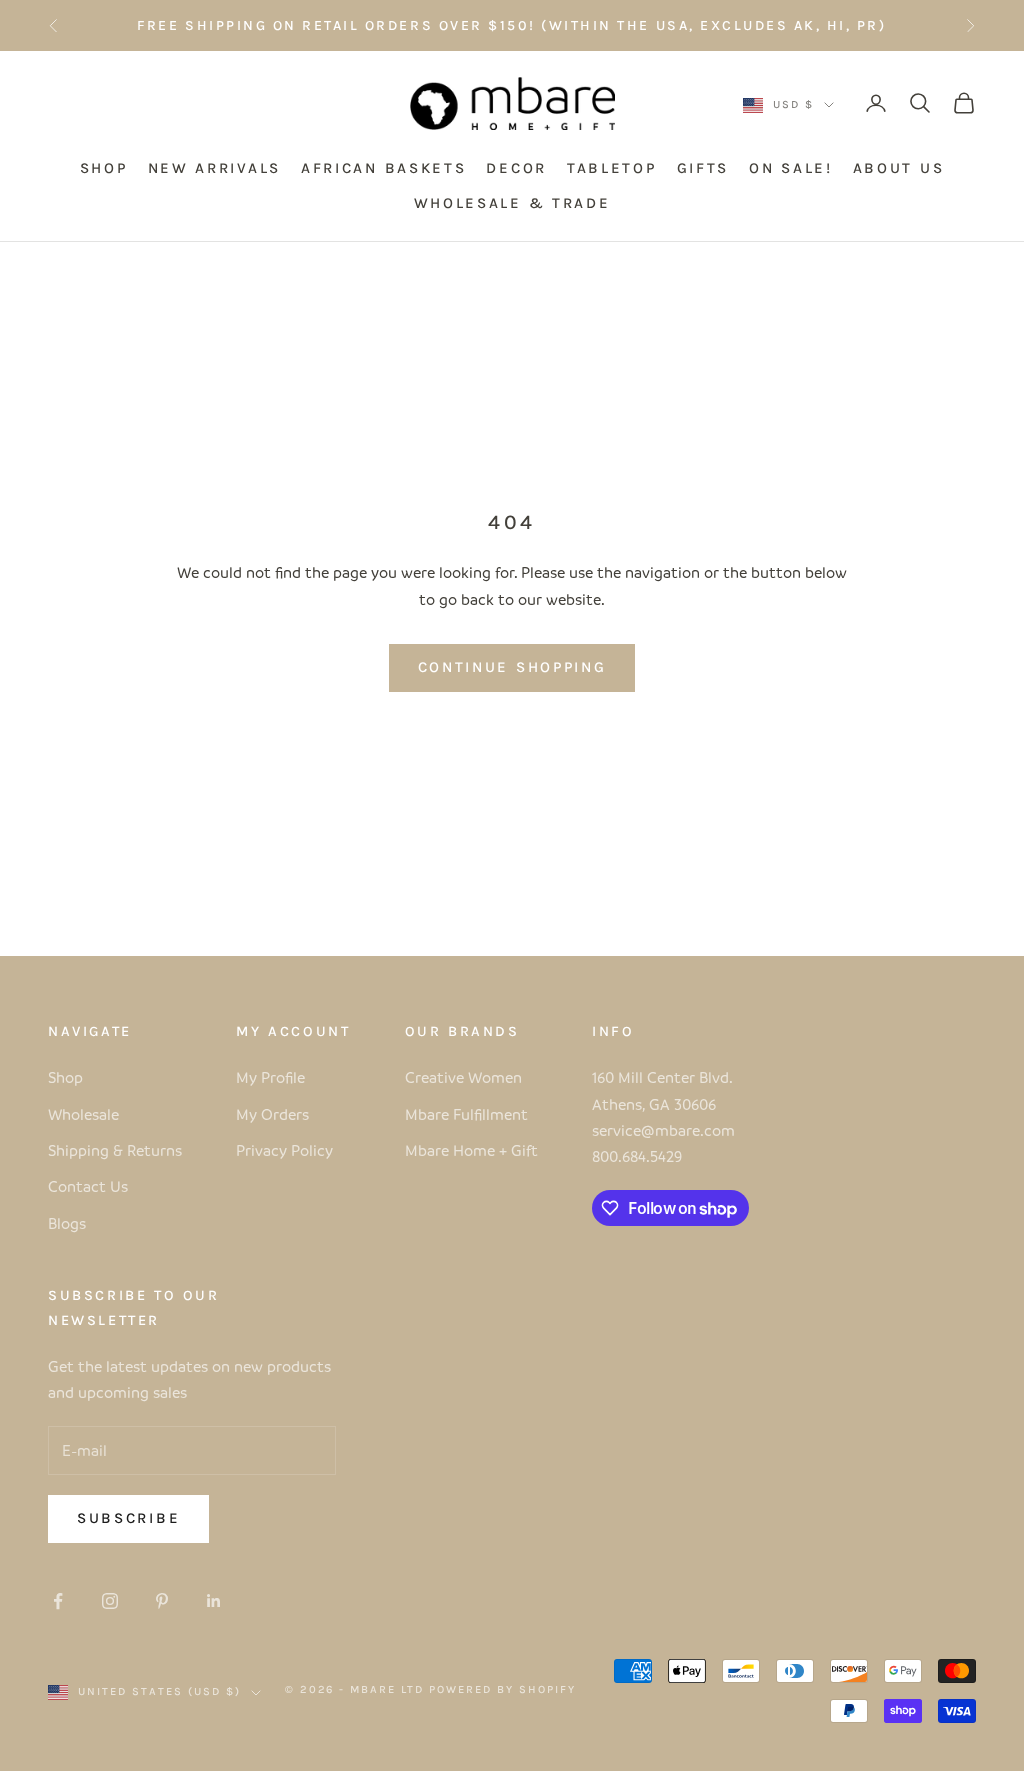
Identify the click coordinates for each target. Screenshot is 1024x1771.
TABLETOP (612, 168)
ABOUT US (899, 168)
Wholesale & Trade (512, 203)
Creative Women (463, 1077)
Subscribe (128, 1518)
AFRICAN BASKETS (384, 168)
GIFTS (703, 168)
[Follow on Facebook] (58, 1601)
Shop (65, 1077)
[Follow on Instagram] (110, 1601)
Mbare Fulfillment (466, 1114)
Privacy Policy (284, 1150)
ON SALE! (791, 168)
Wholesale (83, 1114)
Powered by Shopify (502, 1689)
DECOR (516, 168)
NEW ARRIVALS (214, 168)
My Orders (272, 1114)
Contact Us (88, 1186)
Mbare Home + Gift (471, 1150)
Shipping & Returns (115, 1150)
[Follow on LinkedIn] (214, 1601)
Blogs (67, 1223)
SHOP (104, 168)
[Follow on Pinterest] (162, 1601)
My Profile (270, 1077)
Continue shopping (512, 667)
